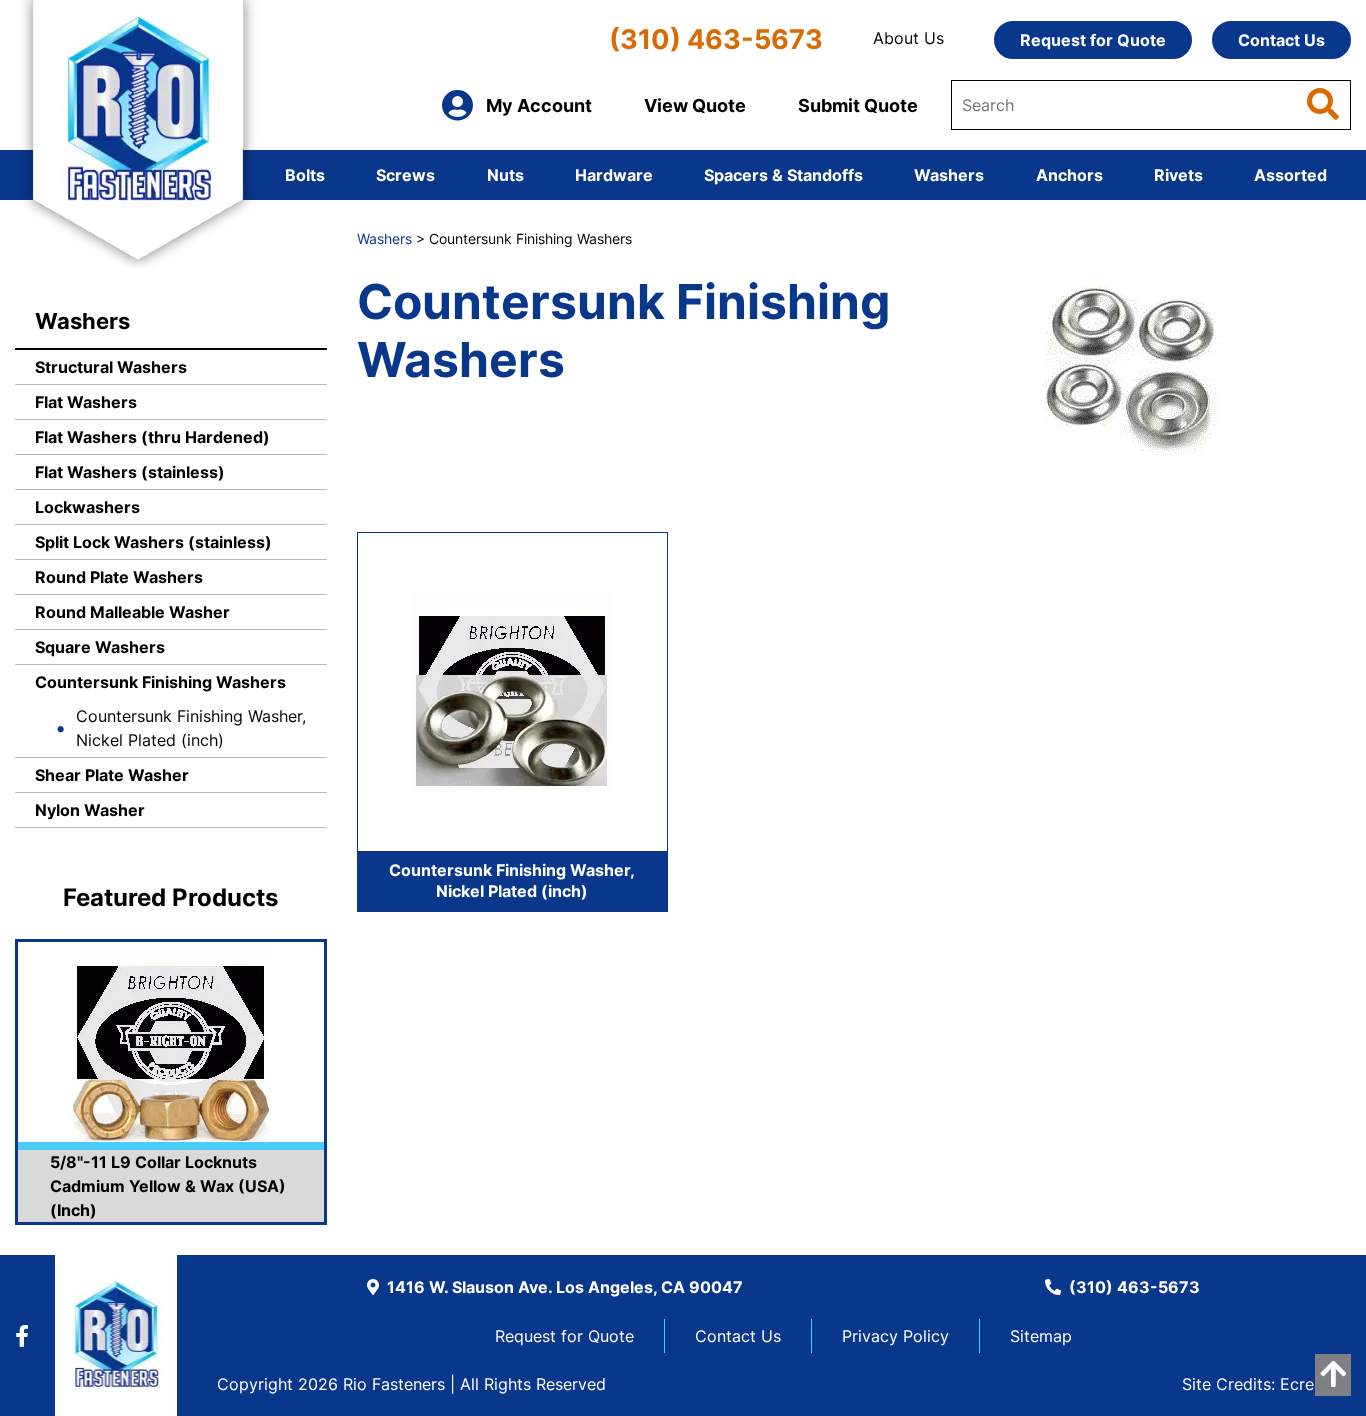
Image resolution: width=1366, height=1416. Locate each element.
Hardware (614, 175)
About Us (908, 38)
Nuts (505, 175)
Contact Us (1281, 40)
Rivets (1178, 175)
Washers (949, 175)
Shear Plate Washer (112, 775)
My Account (539, 105)
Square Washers (100, 647)
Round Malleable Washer (132, 612)
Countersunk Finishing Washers (160, 682)
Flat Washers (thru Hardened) (152, 437)
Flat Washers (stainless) (130, 472)
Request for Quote (1093, 40)
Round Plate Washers (119, 577)
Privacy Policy (895, 1336)
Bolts (305, 175)
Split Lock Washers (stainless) (153, 542)
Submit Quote (858, 105)
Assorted (1290, 175)
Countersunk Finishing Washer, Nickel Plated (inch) (191, 728)
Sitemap (1041, 1336)
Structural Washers (111, 367)
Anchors (1069, 175)
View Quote (695, 105)
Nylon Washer (90, 810)
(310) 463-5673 (716, 39)
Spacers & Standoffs (783, 175)
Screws (405, 175)
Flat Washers (86, 402)
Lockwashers (87, 507)
